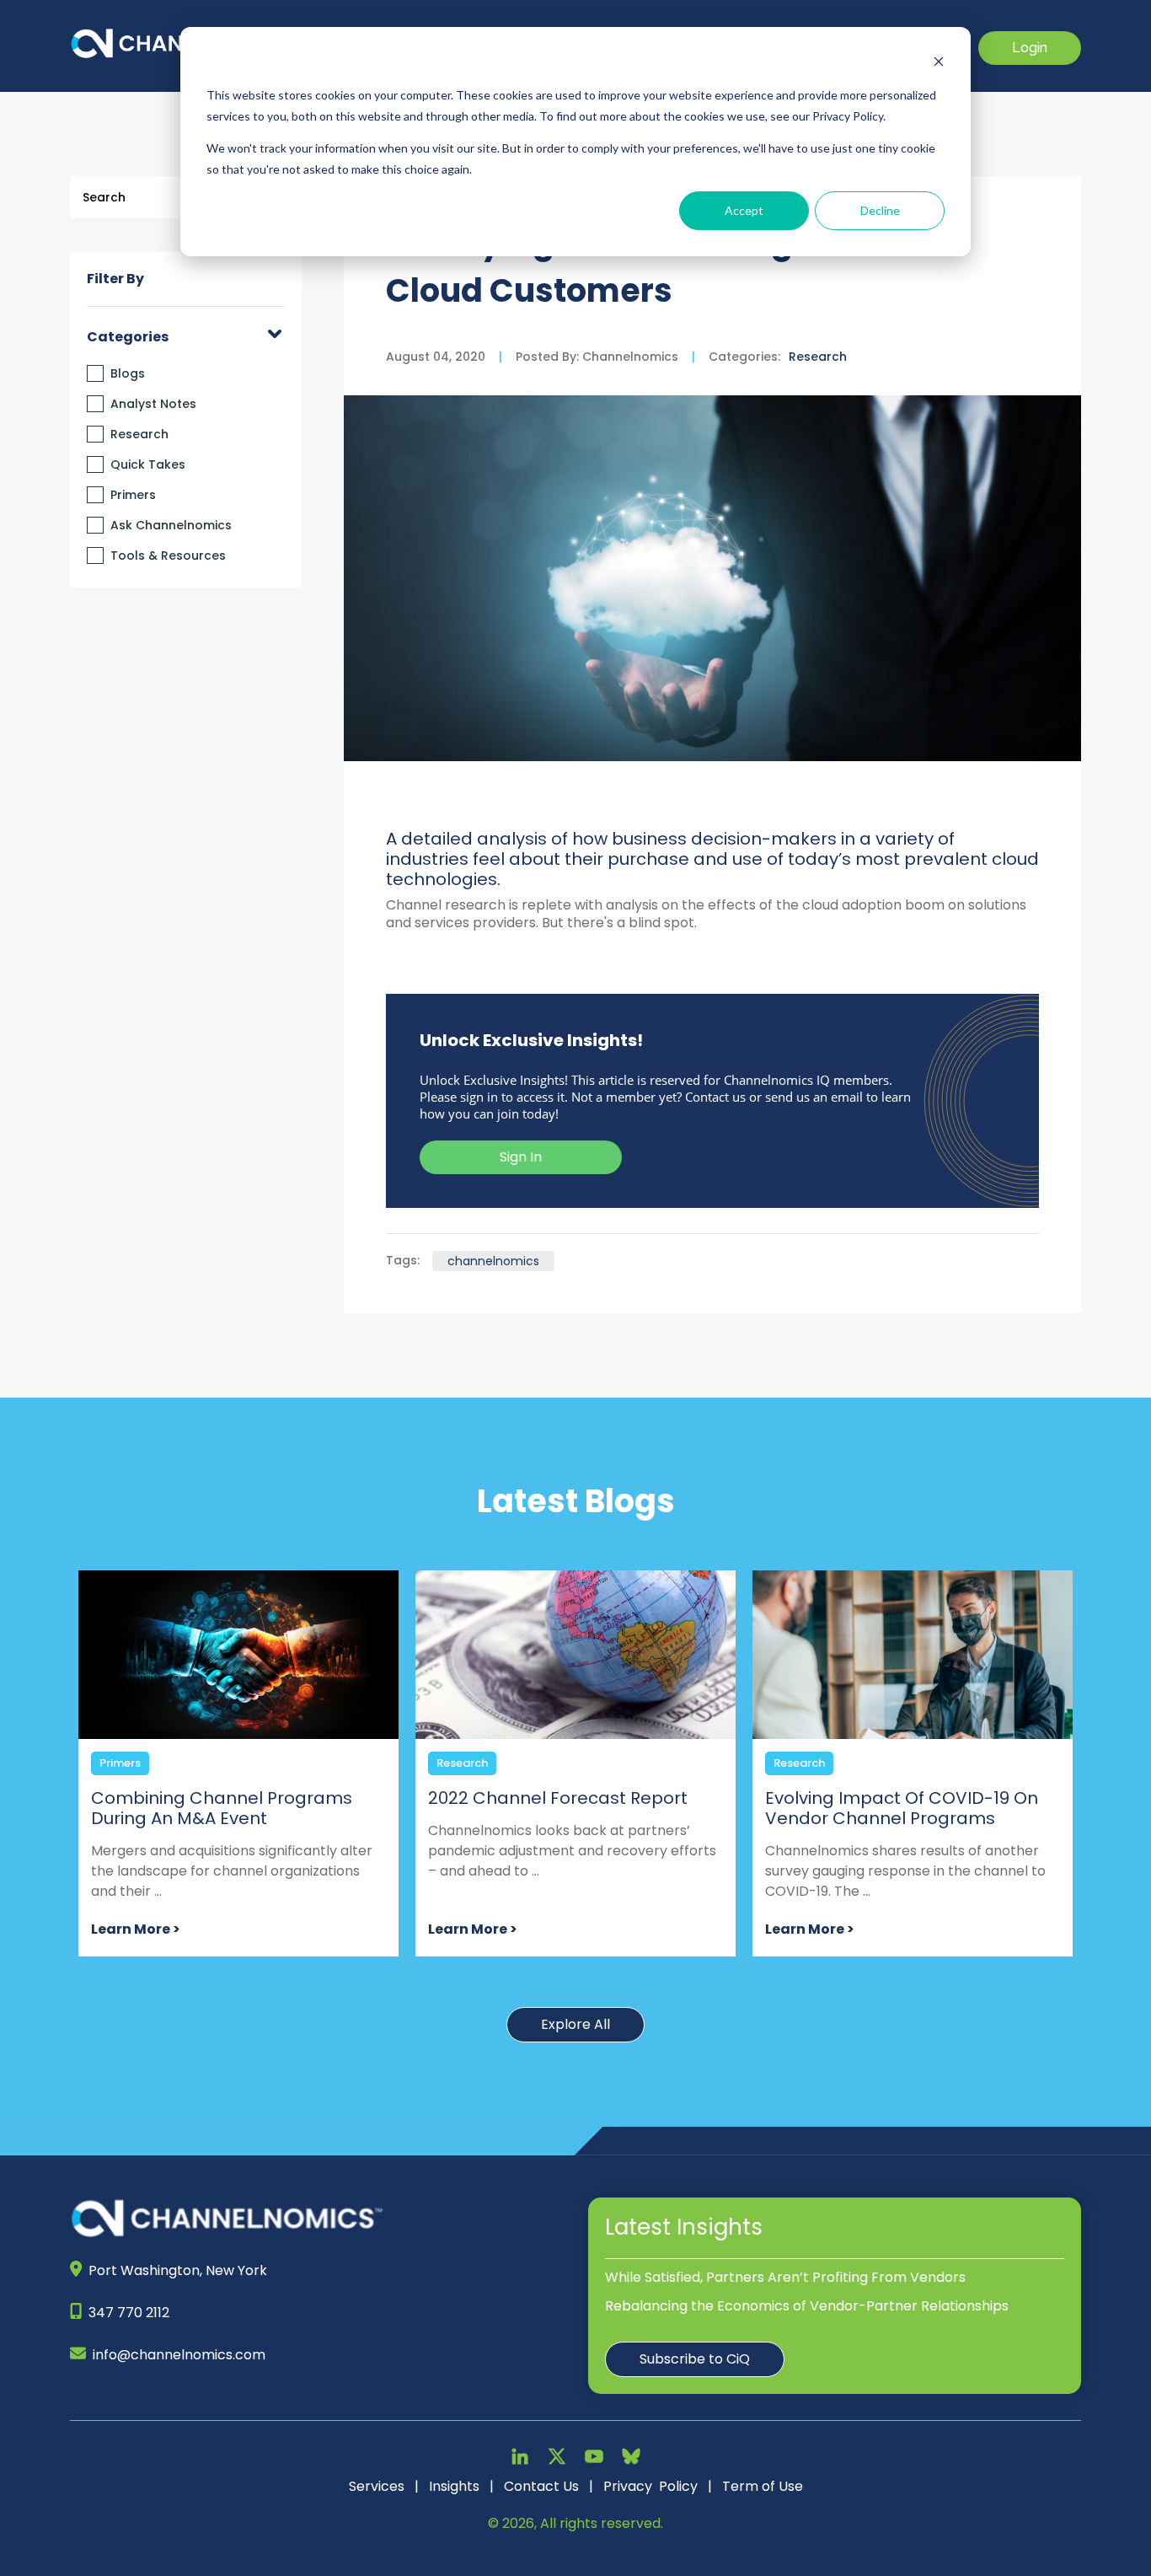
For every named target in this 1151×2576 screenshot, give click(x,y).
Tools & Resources (168, 555)
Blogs (128, 373)
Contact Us (541, 2486)
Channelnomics (629, 357)
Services (377, 2486)
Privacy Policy (650, 2486)
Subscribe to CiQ (695, 2359)
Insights (454, 2486)
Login (1030, 48)
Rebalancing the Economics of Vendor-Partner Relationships (807, 2306)
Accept (744, 210)
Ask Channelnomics (171, 525)
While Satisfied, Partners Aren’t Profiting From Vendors (785, 2277)
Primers (133, 495)
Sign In (521, 1157)
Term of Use (763, 2486)
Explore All (575, 2024)
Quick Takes (148, 464)
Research (139, 434)
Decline (880, 210)
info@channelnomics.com (179, 2355)
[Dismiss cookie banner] (939, 64)
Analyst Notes (153, 404)
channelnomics (493, 1261)
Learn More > (136, 1929)
